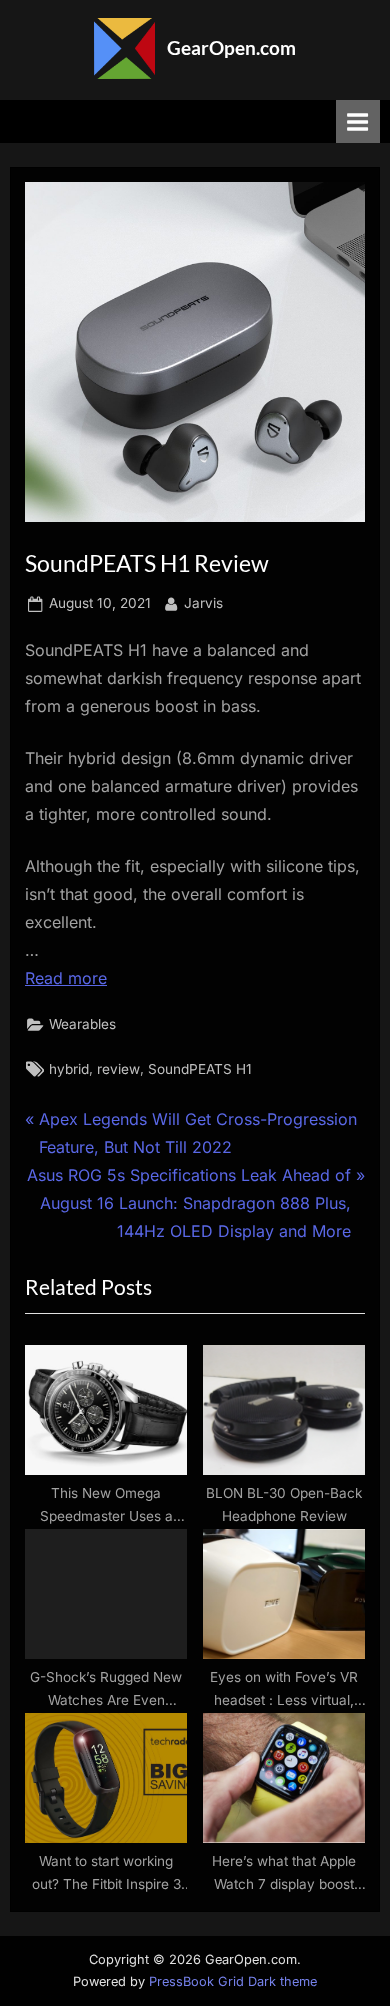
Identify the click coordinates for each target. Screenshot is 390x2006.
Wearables (82, 1024)
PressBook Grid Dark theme (233, 1981)
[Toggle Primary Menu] (358, 121)
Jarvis (203, 602)
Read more (66, 978)
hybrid (69, 1069)
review (118, 1069)
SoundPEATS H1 (200, 1069)
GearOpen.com (231, 47)
